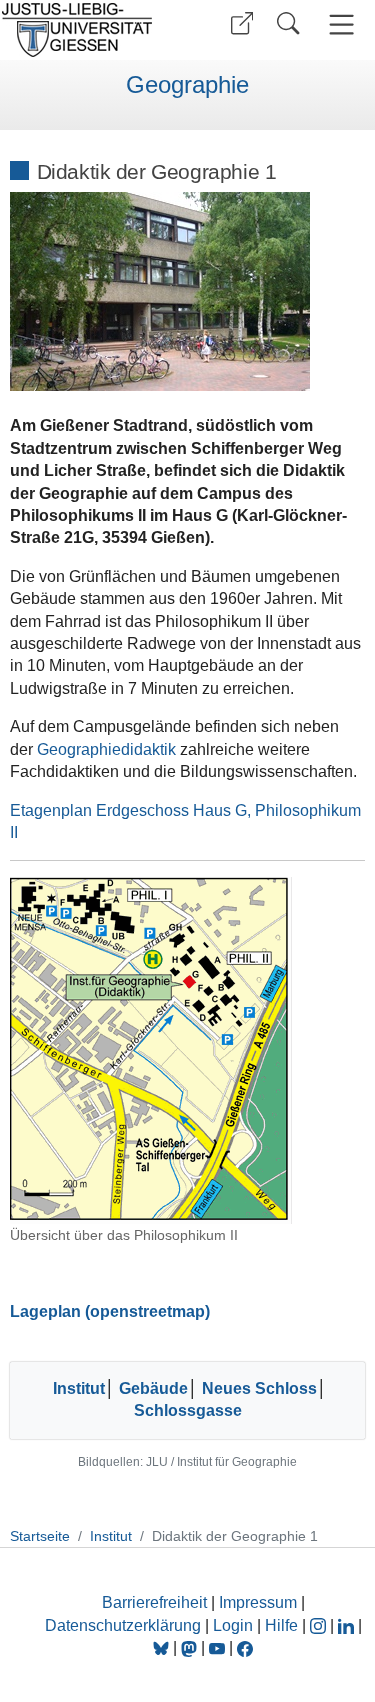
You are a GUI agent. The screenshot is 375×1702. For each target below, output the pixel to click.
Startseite (40, 1536)
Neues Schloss (259, 1388)
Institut (79, 1388)
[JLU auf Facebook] (245, 1647)
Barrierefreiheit (154, 1602)
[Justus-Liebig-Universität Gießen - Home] (90, 30)
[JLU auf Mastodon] (191, 1647)
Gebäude (153, 1388)
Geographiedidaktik (106, 749)
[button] (242, 23)
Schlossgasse (188, 1410)
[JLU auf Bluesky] (163, 1647)
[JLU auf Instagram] (320, 1625)
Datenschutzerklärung (123, 1625)
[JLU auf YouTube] (217, 1647)
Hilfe (281, 1625)
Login (235, 1625)
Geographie (187, 85)
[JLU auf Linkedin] (348, 1625)
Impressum (258, 1602)
